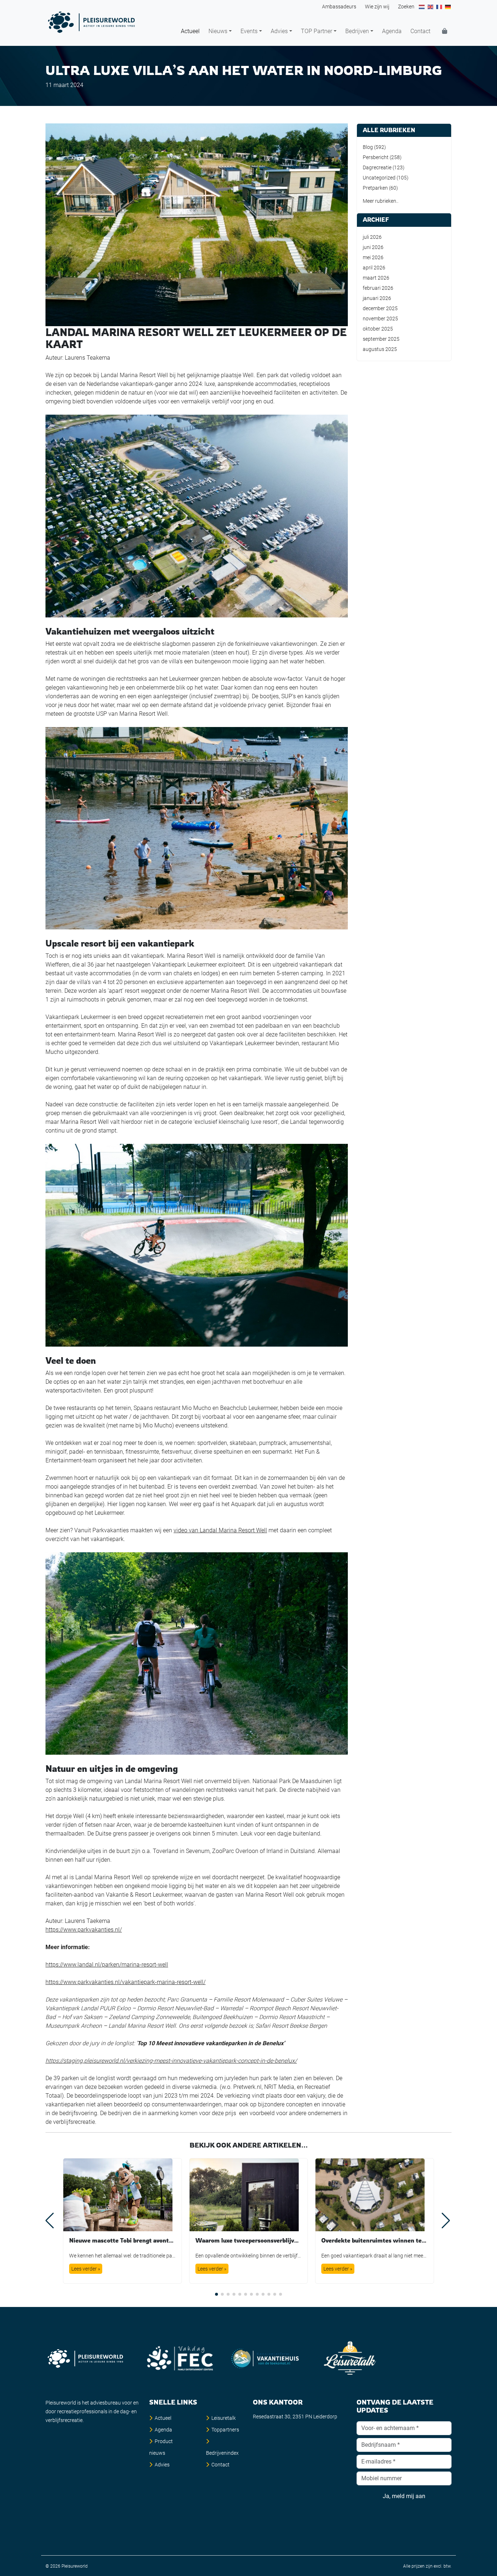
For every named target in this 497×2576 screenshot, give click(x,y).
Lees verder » (86, 2269)
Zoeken (406, 7)
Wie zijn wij (377, 7)
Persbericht (376, 157)
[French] (440, 7)
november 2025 (380, 319)
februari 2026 (378, 288)
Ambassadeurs (339, 7)
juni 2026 (373, 247)
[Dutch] (422, 7)
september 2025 (381, 339)
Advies (279, 31)
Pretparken (375, 188)
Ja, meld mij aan (404, 2496)
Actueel (190, 31)
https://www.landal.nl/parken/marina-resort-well (107, 1965)
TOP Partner (317, 31)
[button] (216, 2294)
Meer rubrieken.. (381, 201)
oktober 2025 (378, 329)
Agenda (392, 31)
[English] (431, 7)
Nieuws (218, 31)
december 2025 (380, 308)
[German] (448, 7)
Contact (420, 31)
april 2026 (374, 268)
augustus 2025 (380, 349)
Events (249, 31)
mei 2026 (373, 257)
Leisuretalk (224, 2418)
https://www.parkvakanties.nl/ (84, 1930)
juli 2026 (372, 237)
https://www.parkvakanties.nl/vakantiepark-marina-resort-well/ (126, 1982)
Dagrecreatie (377, 167)
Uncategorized (379, 178)
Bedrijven (357, 31)
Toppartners (225, 2430)
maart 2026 (376, 278)
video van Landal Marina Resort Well (220, 1530)
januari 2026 (377, 298)
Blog (368, 147)
